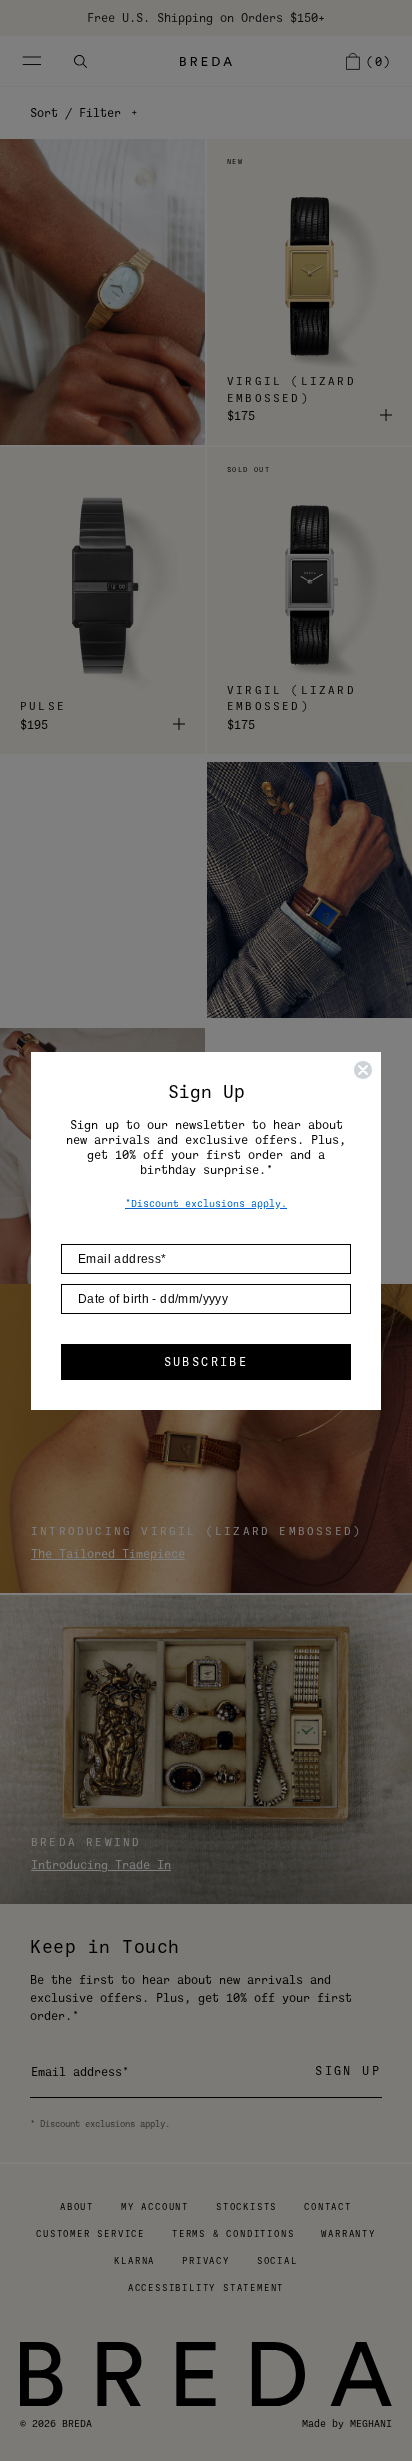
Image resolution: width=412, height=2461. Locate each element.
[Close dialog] (363, 1070)
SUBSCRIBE (206, 1362)
